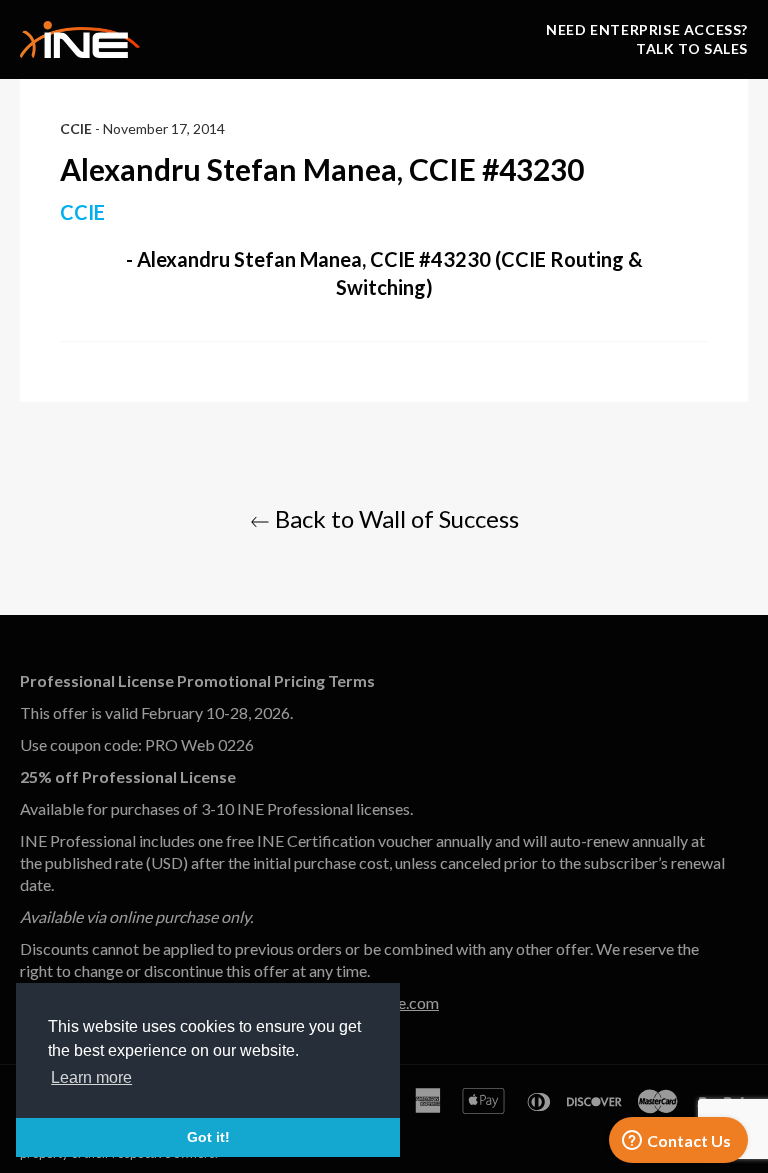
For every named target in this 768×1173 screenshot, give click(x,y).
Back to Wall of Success (394, 518)
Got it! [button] (208, 1137)
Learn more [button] (91, 1077)
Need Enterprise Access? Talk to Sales (647, 39)
